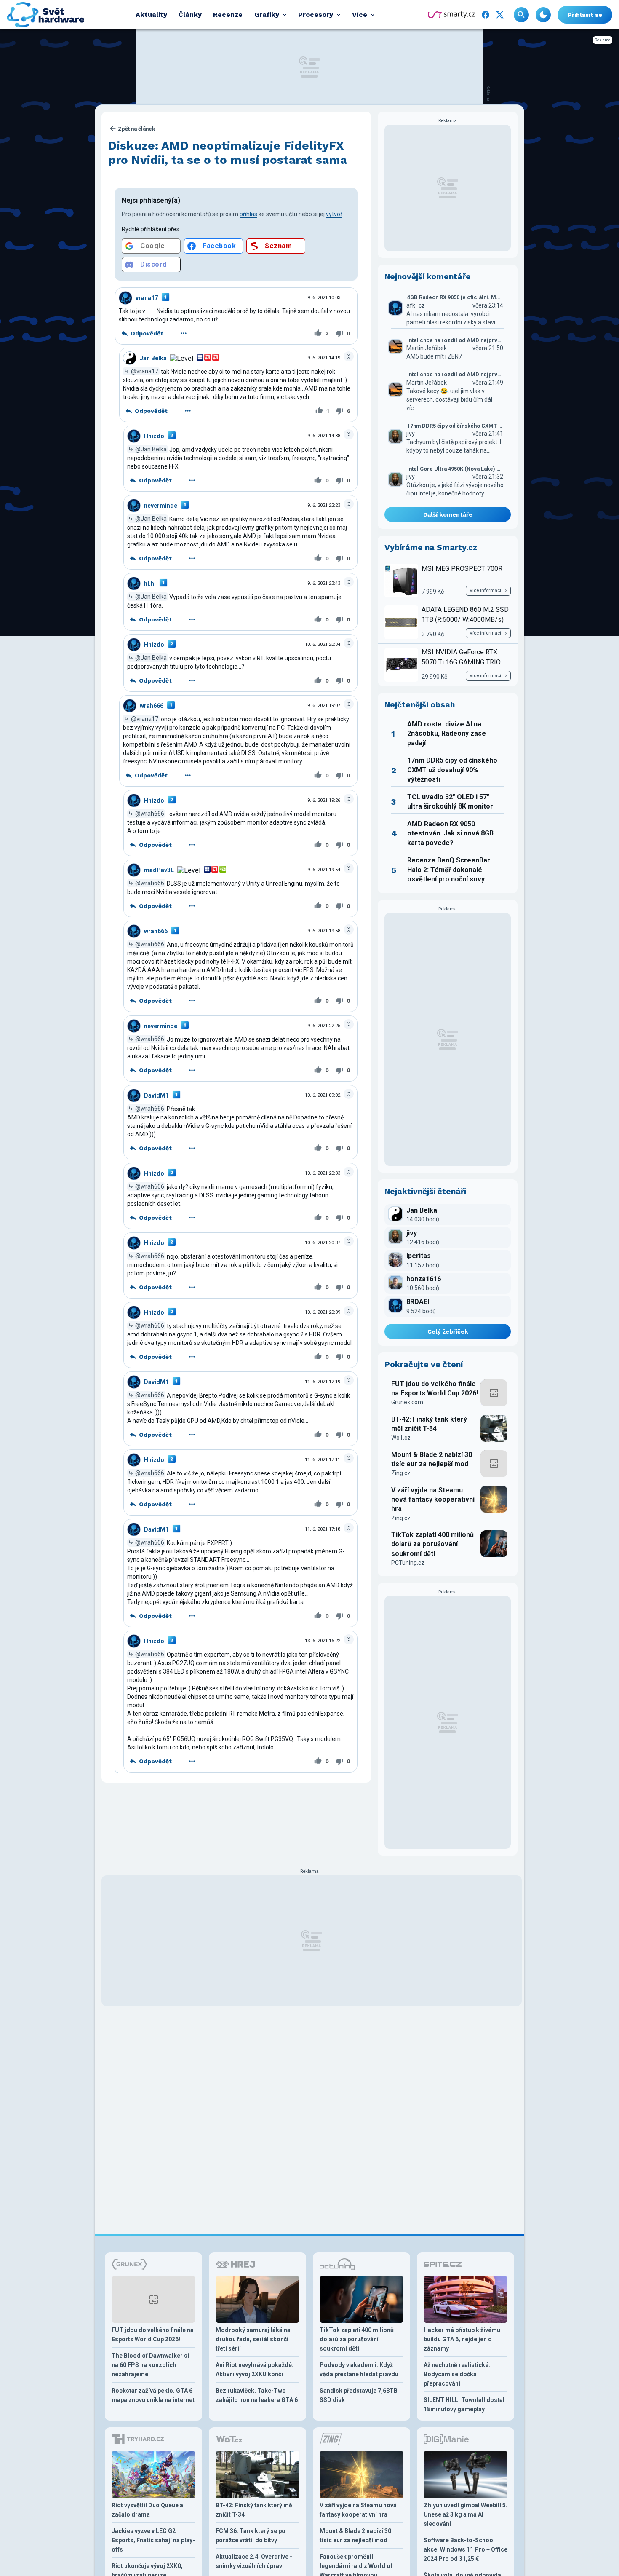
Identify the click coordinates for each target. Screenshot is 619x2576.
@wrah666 (150, 814)
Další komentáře (448, 514)
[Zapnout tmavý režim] (543, 15)
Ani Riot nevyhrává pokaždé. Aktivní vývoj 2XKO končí (255, 2370)
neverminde (161, 506)
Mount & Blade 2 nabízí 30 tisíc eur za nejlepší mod (432, 1459)
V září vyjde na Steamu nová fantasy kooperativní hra (433, 1500)
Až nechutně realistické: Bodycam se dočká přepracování (457, 2374)
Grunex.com (407, 1402)
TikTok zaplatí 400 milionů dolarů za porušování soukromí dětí (432, 1544)
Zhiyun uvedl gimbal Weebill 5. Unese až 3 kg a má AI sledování (466, 2514)
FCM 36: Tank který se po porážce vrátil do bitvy (251, 2536)
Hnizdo (154, 436)
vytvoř (334, 214)
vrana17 (147, 298)
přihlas (248, 214)
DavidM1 (156, 1095)
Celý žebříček (448, 1331)
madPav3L (159, 870)
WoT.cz (401, 1438)
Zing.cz (401, 1473)
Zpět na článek (136, 129)
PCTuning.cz (408, 1563)
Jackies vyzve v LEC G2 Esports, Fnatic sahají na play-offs (153, 2540)
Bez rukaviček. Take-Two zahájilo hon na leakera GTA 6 (257, 2395)
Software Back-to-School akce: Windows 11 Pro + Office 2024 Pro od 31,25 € (466, 2549)
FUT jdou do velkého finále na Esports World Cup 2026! (435, 1388)
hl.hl (150, 584)
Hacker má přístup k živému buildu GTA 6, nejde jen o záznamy (462, 2339)
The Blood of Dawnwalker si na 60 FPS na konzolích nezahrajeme (150, 2365)
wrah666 (152, 706)
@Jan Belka (151, 449)
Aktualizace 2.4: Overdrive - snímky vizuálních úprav (254, 2561)
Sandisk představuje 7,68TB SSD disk (359, 2395)
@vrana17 (145, 371)
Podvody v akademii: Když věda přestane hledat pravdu (359, 2370)
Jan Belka (153, 358)
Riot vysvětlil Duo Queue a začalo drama (147, 2510)
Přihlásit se (585, 15)
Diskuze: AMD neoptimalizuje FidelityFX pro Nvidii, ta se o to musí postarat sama (228, 153)
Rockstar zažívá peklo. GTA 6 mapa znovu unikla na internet (153, 2395)
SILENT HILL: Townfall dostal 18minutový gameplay (464, 2405)
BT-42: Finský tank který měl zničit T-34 (429, 1424)
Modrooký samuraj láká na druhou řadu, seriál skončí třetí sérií (253, 2339)
